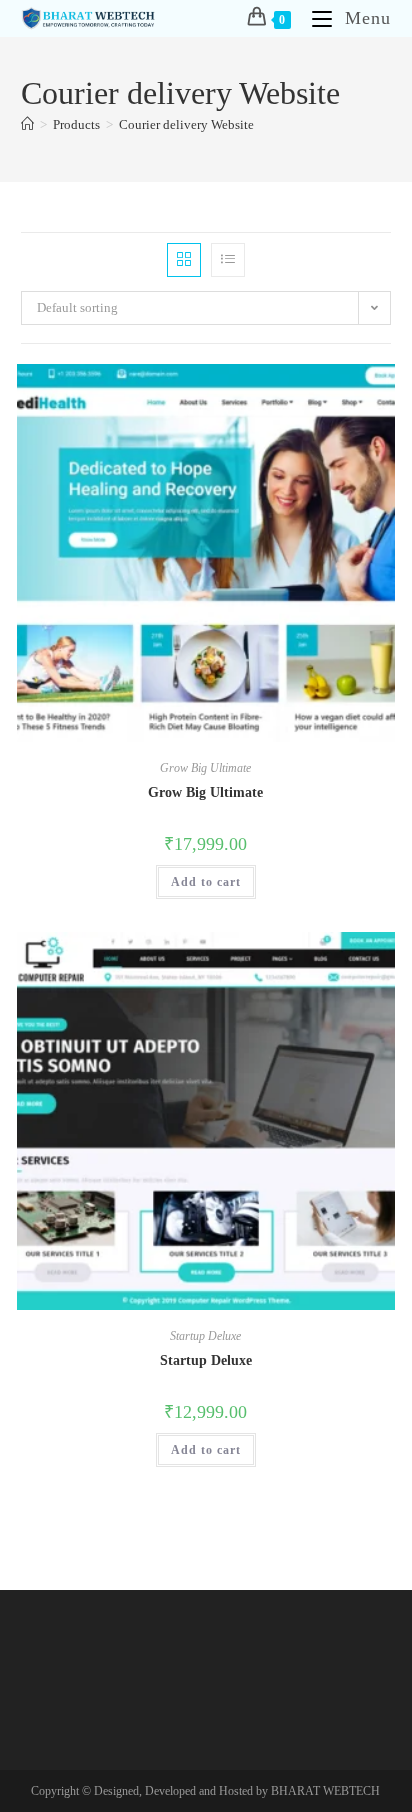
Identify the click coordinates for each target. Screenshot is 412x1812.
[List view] (228, 260)
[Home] (27, 124)
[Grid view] (184, 260)
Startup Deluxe (205, 1336)
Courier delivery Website (186, 124)
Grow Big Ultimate (205, 768)
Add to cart (206, 882)
